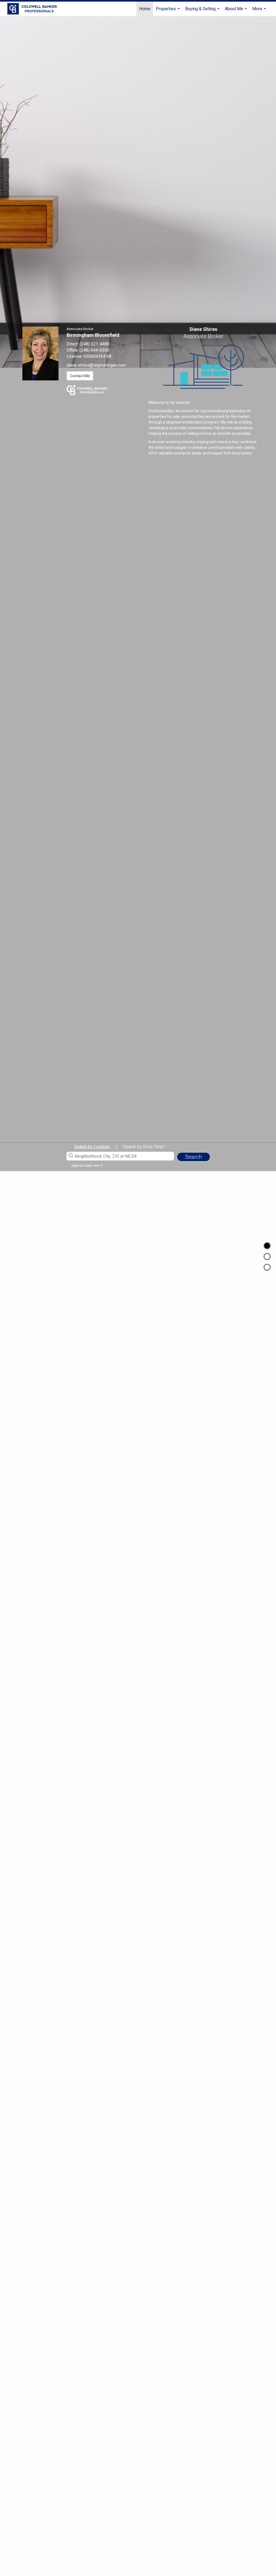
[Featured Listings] (267, 1256)
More (260, 11)
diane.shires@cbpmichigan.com (96, 365)
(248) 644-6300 (94, 350)
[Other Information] (267, 1267)
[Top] (267, 1246)
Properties (168, 11)
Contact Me (80, 376)
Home (145, 9)
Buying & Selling (203, 11)
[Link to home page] (35, 9)
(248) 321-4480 (95, 344)
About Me (237, 11)
